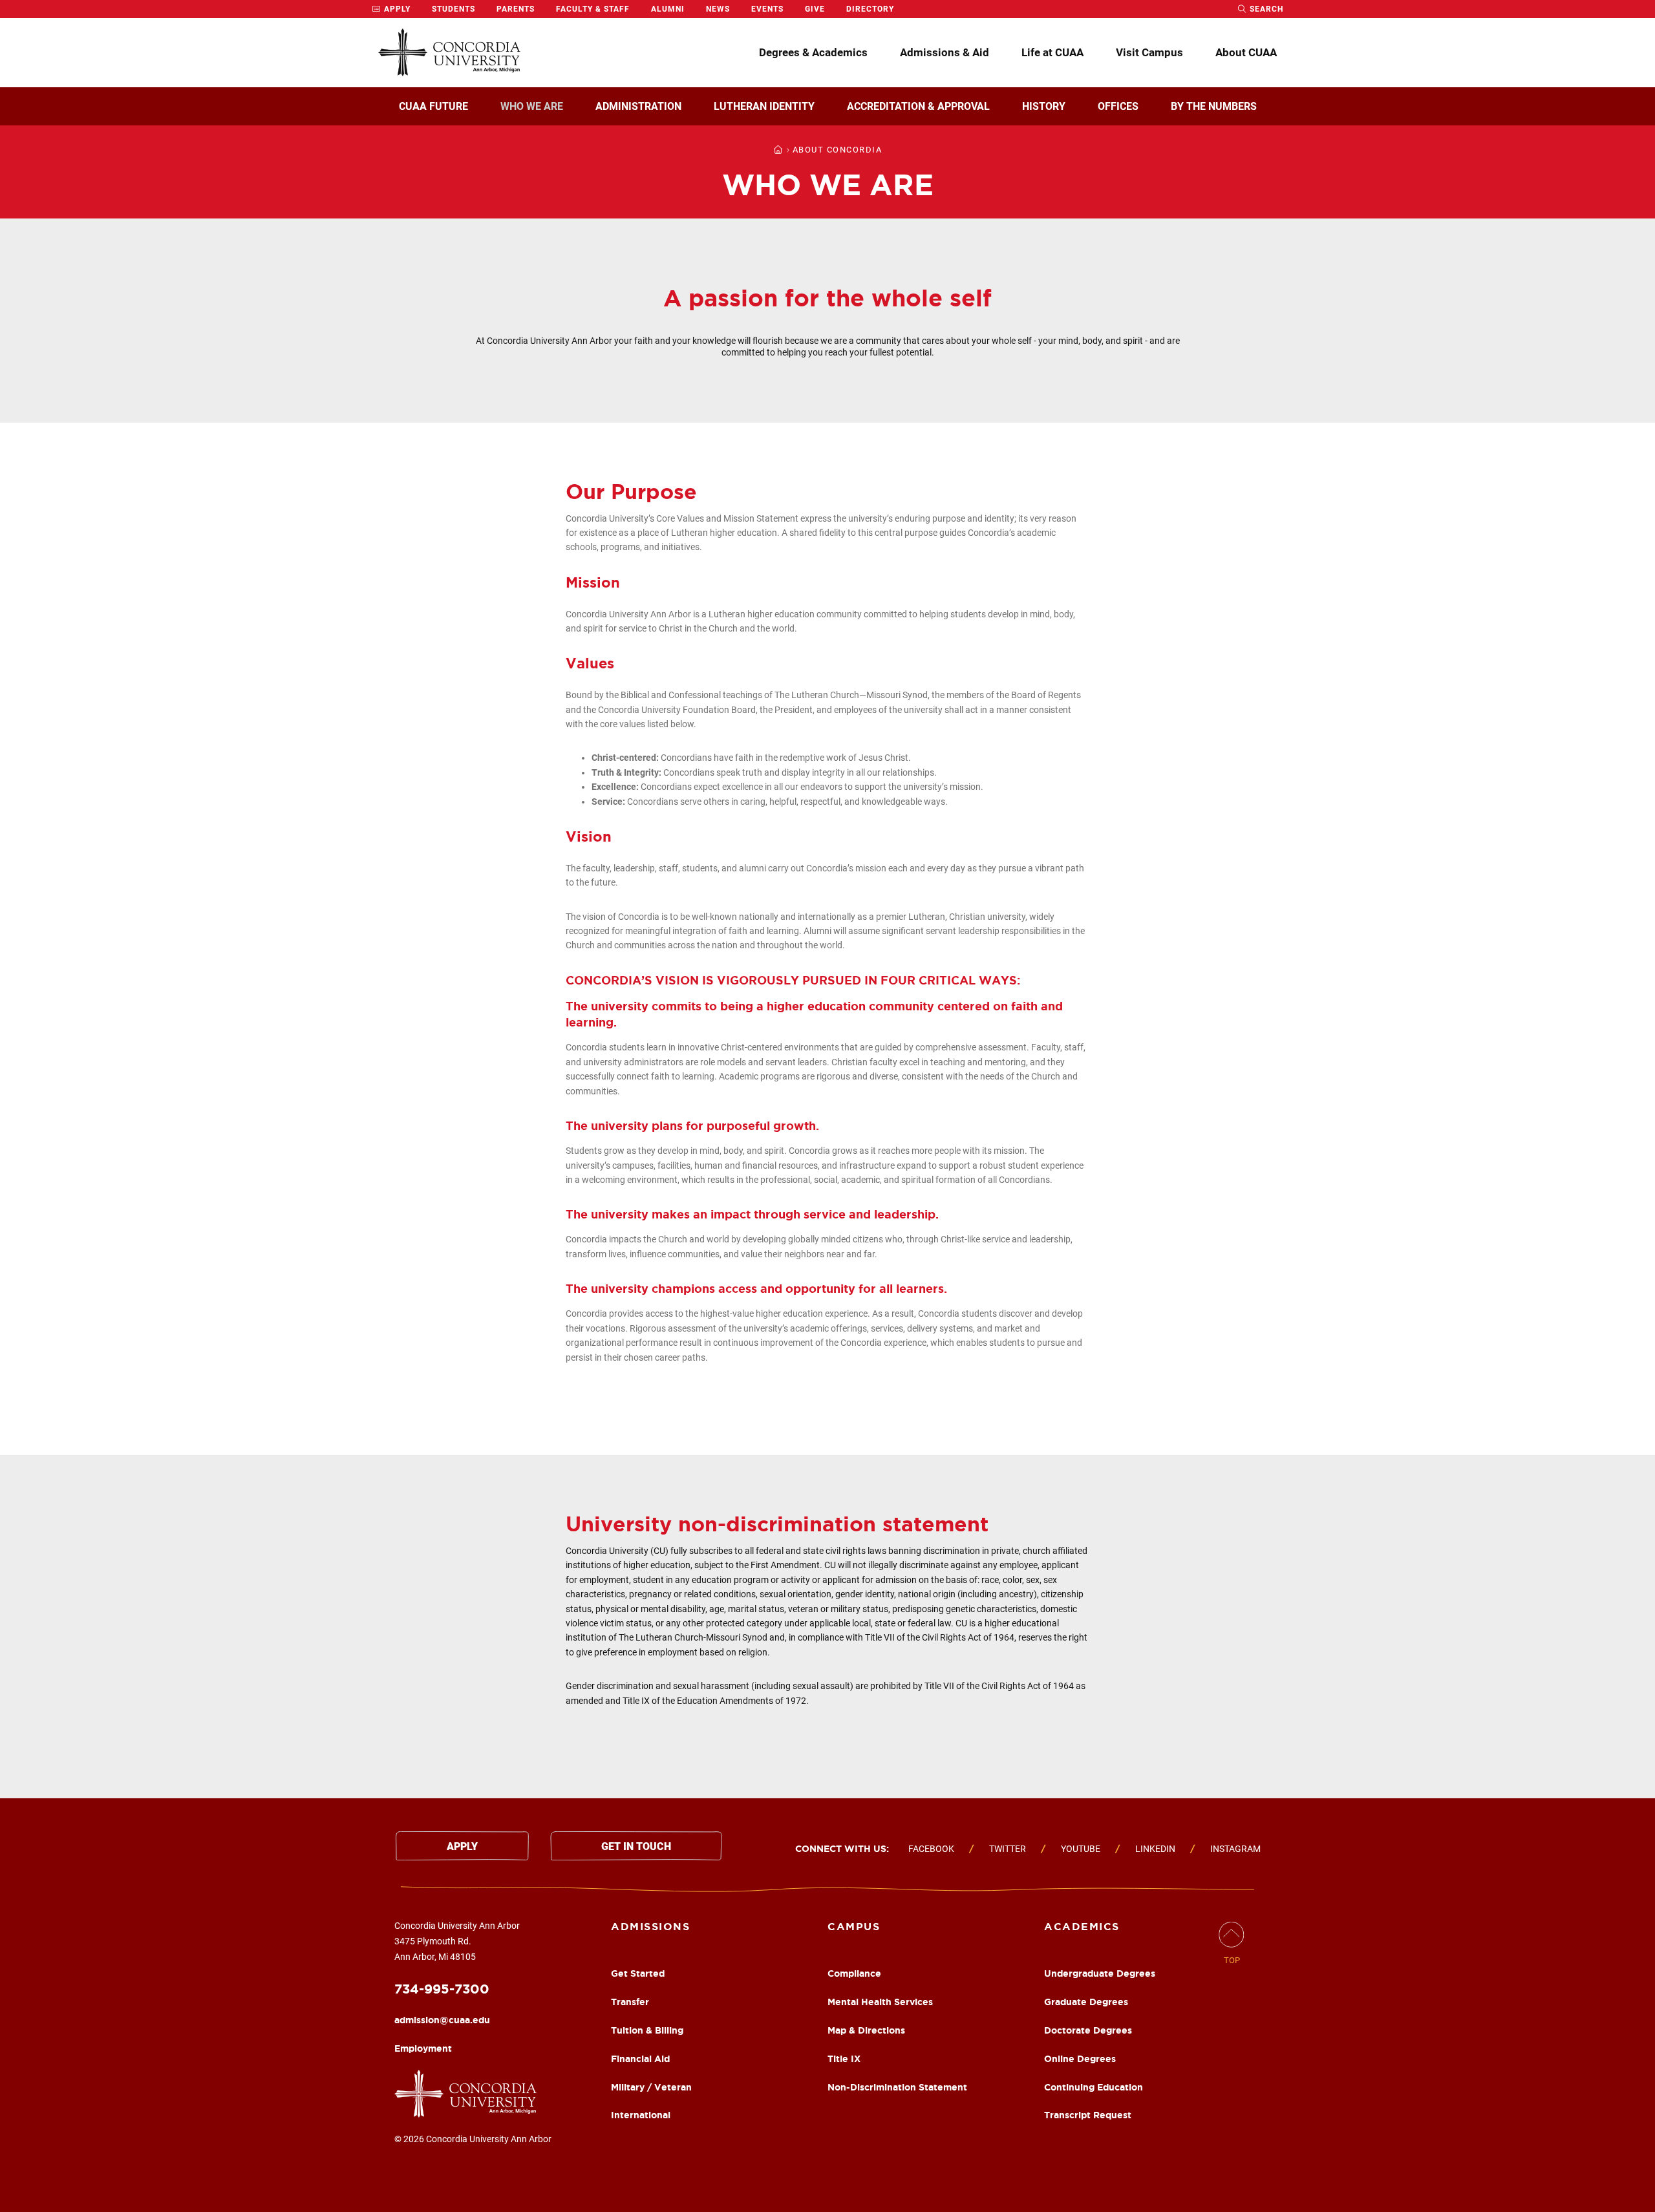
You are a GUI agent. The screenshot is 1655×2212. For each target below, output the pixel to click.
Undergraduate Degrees (1100, 1973)
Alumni (668, 9)
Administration (638, 106)
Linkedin (1155, 1849)
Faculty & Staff (593, 9)
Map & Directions (866, 2030)
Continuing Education (1094, 2087)
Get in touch (636, 1846)
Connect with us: (842, 1849)
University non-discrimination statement (777, 1524)
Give (815, 9)
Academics (1082, 1926)
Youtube (1081, 1849)
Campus (854, 1926)
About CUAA (1246, 52)
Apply (396, 9)
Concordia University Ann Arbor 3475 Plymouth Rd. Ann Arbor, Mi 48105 (457, 1941)
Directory (870, 9)
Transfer (630, 2002)
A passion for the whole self (827, 298)
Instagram (1235, 1849)
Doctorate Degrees (1088, 2030)
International (641, 2115)
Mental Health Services (880, 2002)
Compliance (854, 1973)
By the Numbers (1214, 106)
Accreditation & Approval (918, 106)
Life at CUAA (1052, 52)
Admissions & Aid (945, 52)
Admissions (650, 1926)
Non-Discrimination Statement (897, 2087)
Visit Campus (1149, 52)
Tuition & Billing (647, 2030)
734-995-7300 (442, 1989)
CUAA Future (433, 106)
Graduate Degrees (1086, 2002)
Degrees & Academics (813, 52)
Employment (423, 2048)
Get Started (638, 1973)
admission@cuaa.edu (442, 2020)
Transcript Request (1088, 2115)
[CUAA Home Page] (449, 53)
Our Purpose (631, 491)
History (1044, 106)
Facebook (931, 1849)
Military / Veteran (651, 2087)
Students (454, 9)
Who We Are (532, 106)
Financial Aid (640, 2059)
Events (767, 9)
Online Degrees (1080, 2059)
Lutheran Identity (764, 106)
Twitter (1008, 1849)
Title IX (844, 2059)
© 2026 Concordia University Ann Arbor (473, 2139)
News (718, 9)
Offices (1118, 106)
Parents (516, 9)
